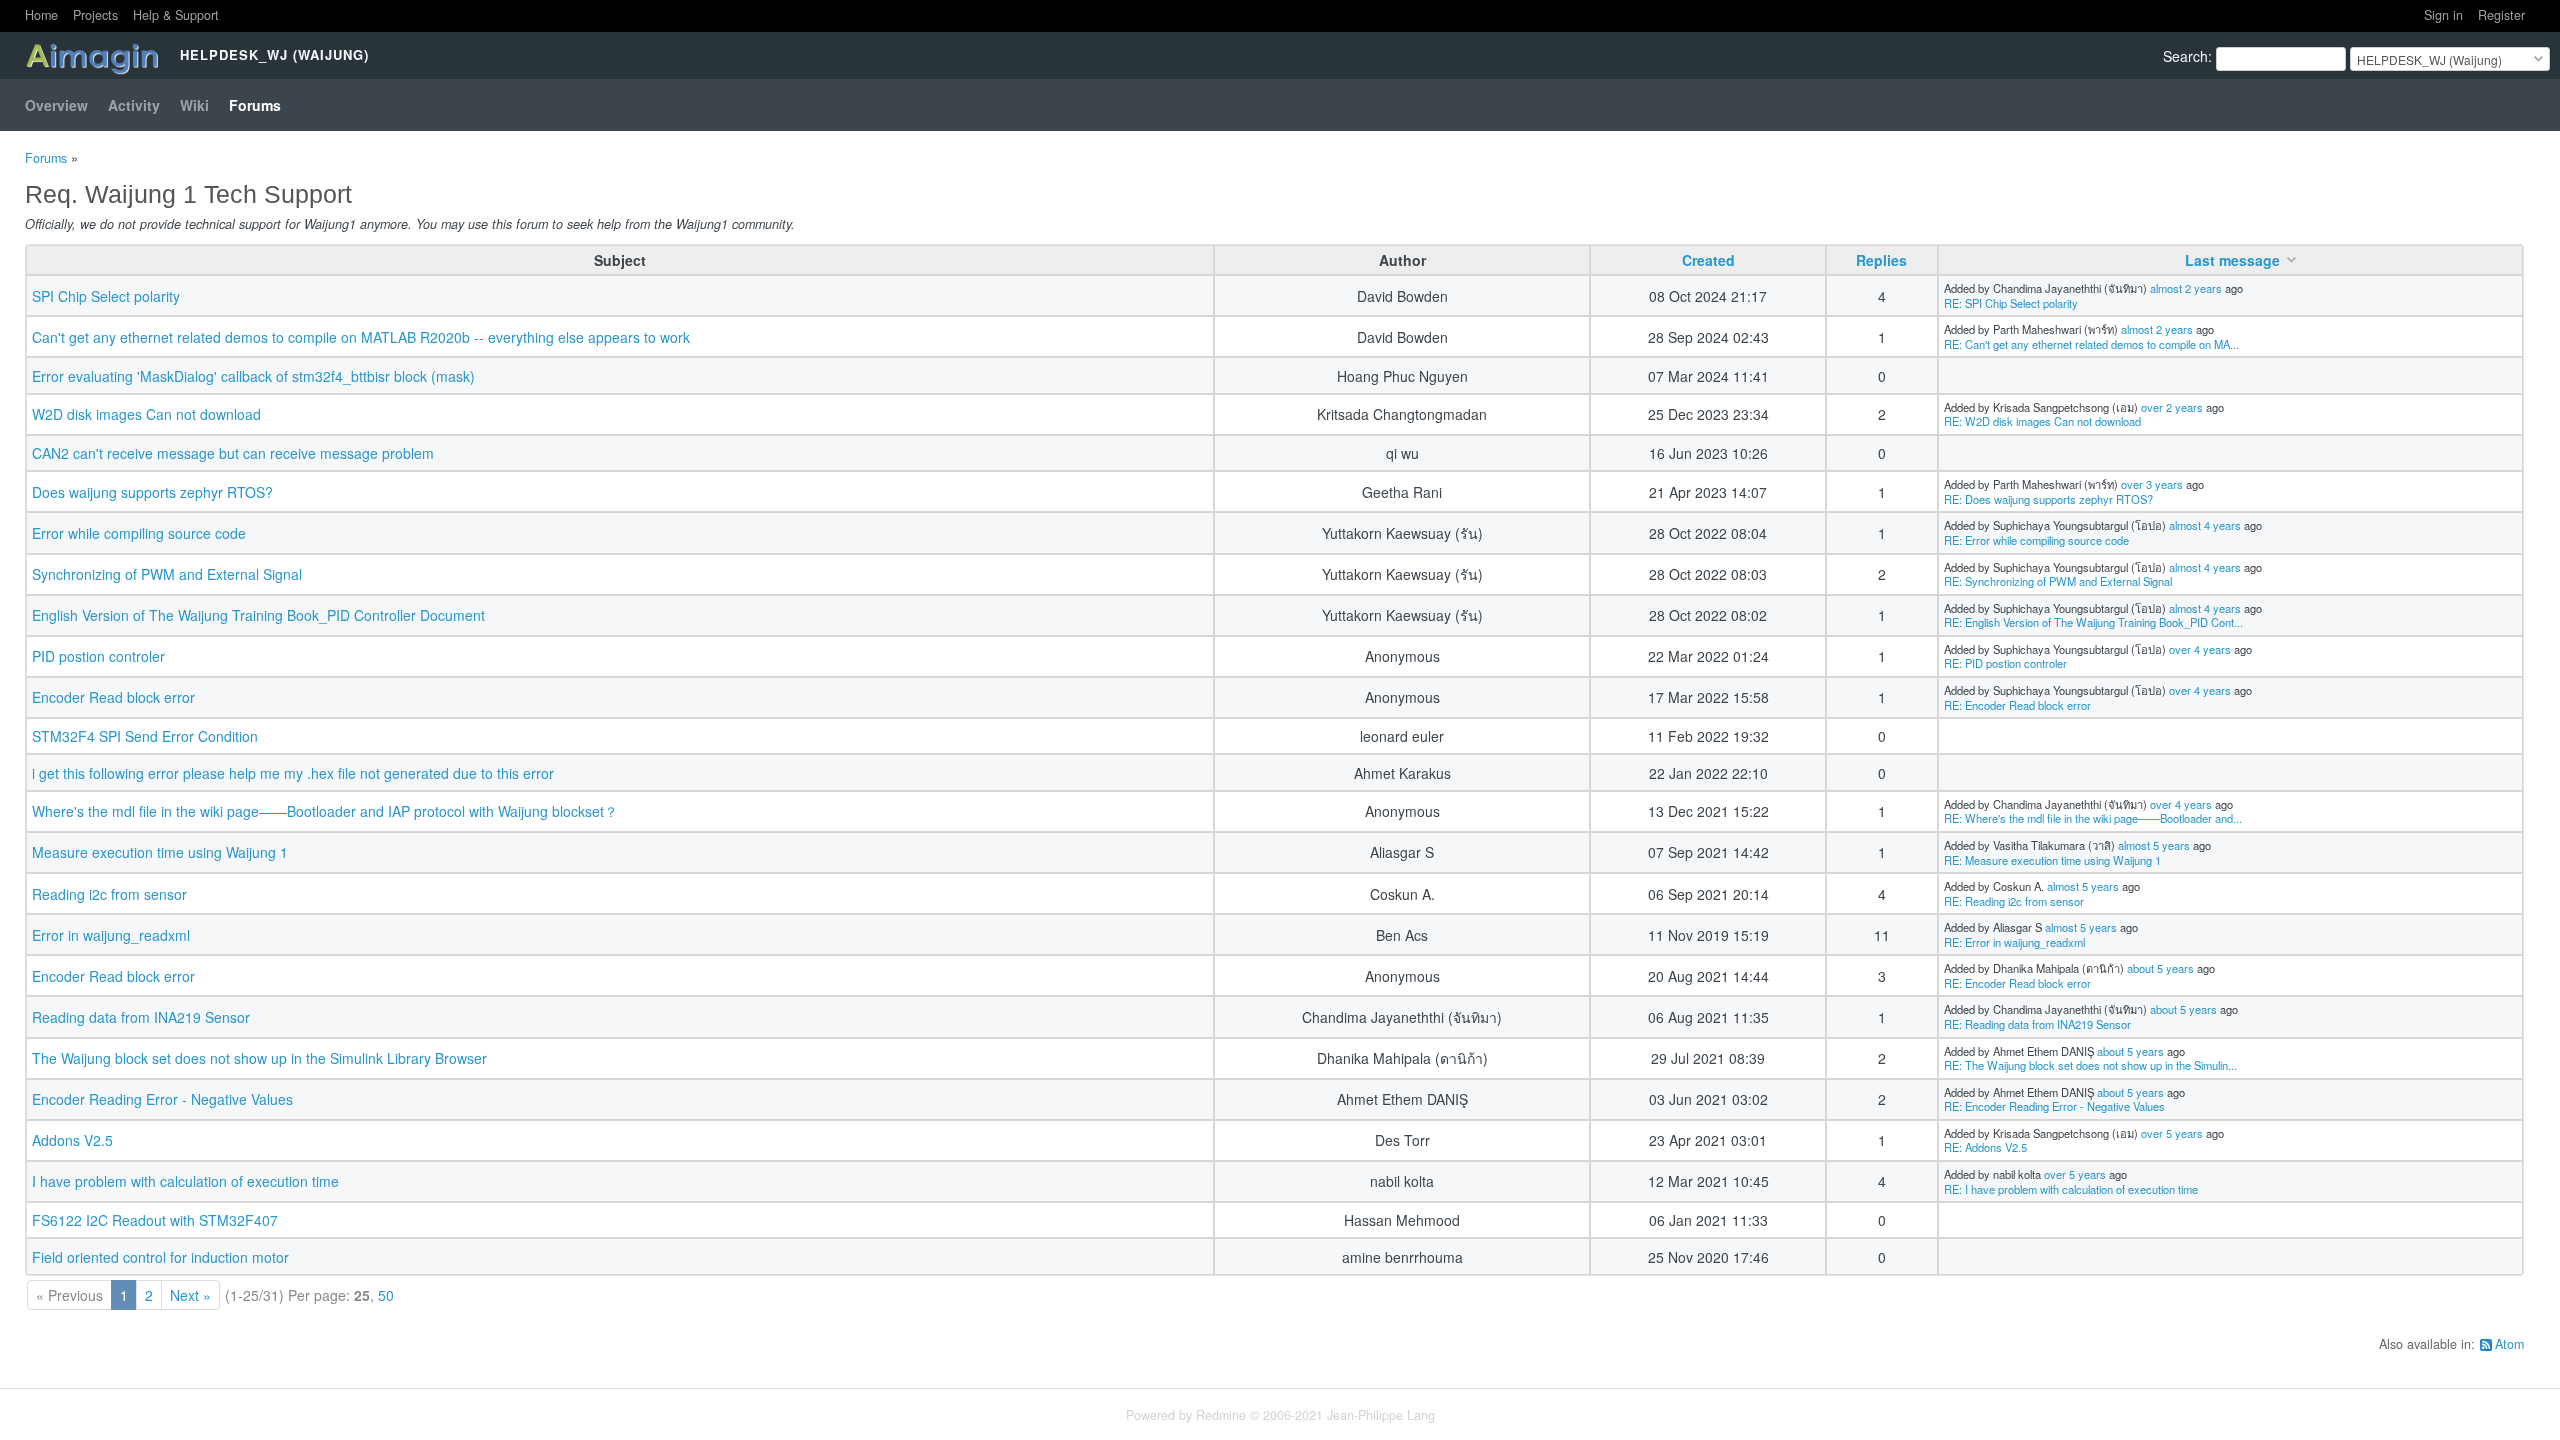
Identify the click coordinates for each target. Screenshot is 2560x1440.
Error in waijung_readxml (111, 935)
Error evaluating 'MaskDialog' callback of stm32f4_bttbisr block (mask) (253, 376)
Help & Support (176, 15)
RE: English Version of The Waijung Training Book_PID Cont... (2093, 622)
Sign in (2443, 15)
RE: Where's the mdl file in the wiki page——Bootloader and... (2093, 818)
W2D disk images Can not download (146, 414)
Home (41, 15)
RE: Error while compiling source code (2036, 540)
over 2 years (2172, 407)
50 (386, 1295)
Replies (1881, 260)
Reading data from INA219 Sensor (141, 1017)
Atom (2509, 1344)
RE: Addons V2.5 (1985, 1147)
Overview (56, 105)
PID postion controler (98, 656)
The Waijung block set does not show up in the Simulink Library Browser (259, 1058)
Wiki (194, 105)
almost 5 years (2154, 845)
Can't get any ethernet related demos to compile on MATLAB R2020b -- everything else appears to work (361, 337)
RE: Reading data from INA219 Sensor (2037, 1024)
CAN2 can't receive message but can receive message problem (233, 453)
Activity (134, 105)
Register (2501, 15)
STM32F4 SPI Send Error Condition (145, 736)
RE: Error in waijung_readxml (2014, 942)
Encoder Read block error (113, 697)
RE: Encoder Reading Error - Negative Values (2054, 1106)
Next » (190, 1295)
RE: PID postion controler (2005, 663)
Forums (255, 105)
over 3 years (2152, 484)
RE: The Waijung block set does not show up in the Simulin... (2090, 1065)
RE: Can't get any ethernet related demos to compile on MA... (2091, 344)
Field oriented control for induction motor (160, 1257)
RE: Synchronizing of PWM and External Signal (2058, 581)
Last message (2232, 260)
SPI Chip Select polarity (106, 296)
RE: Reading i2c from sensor (2014, 901)
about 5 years (2160, 968)
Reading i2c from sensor (109, 894)
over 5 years (2172, 1133)
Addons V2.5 (72, 1140)
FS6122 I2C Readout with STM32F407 (155, 1220)
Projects (95, 15)
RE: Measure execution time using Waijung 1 (2052, 860)
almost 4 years (2205, 525)
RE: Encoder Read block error (2017, 705)
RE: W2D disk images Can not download (2042, 421)
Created (1708, 260)
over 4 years (2200, 649)
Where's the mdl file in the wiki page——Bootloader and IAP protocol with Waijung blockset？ (325, 811)
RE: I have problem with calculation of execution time (2071, 1189)
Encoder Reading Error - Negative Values (162, 1099)
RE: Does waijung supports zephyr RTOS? (2048, 499)
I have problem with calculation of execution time (185, 1181)
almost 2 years (2186, 288)
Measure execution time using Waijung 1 (160, 852)
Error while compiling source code (139, 533)
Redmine (1221, 1415)
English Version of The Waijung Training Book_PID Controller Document (258, 615)
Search (2185, 56)
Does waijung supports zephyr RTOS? (152, 492)
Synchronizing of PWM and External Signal (167, 574)
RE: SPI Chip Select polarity (2011, 303)
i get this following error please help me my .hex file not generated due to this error (293, 773)
